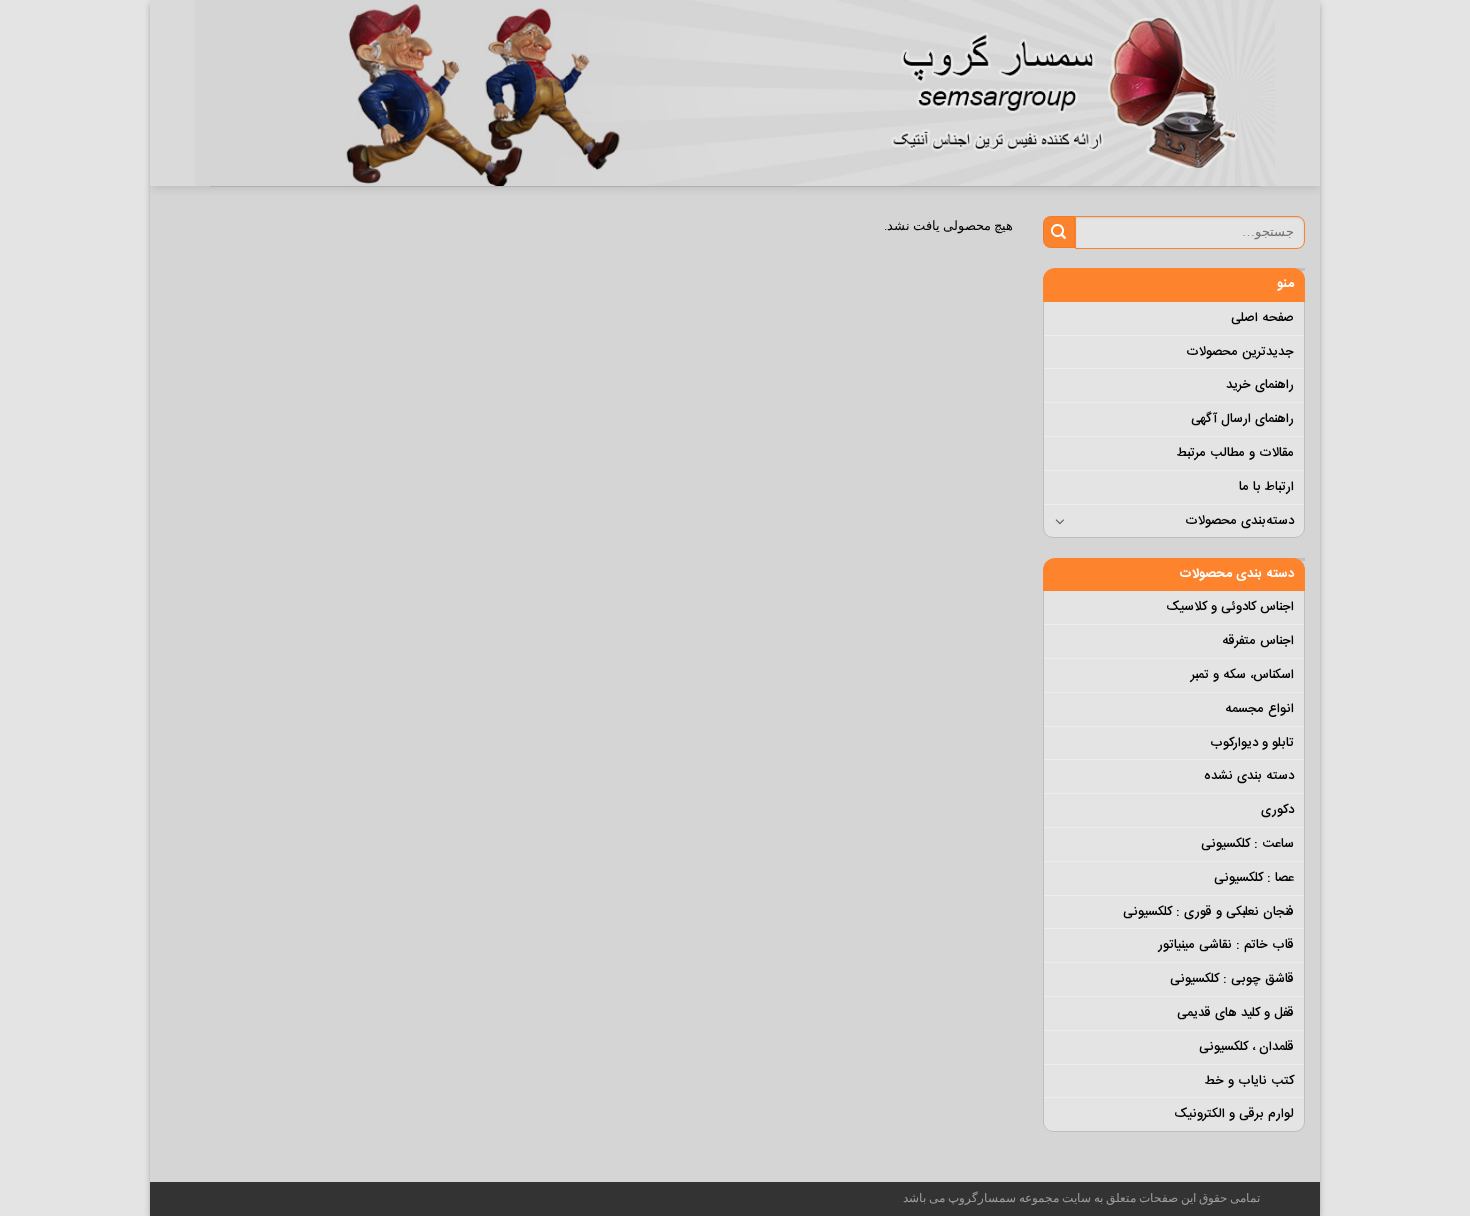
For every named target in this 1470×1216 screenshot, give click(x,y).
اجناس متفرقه (1258, 641)
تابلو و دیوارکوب (1252, 743)
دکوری (1277, 810)
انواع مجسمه (1259, 709)
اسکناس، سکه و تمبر (1242, 675)
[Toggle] (1060, 521)
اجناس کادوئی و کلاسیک (1230, 607)
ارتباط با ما (1266, 487)
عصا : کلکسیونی (1254, 878)
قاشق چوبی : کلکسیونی (1232, 979)
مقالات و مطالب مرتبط (1235, 453)
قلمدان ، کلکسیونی (1246, 1047)
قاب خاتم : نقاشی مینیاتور (1226, 945)
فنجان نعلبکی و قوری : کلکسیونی (1208, 912)
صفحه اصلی (1262, 318)
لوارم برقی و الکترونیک (1234, 1114)
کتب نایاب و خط (1249, 1081)
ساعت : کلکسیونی (1247, 844)
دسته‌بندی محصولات (1239, 521)
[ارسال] (1059, 232)
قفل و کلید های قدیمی (1235, 1013)
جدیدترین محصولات (1240, 352)
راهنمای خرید (1260, 385)
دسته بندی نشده (1249, 776)
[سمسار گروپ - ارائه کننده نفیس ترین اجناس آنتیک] (1075, 93)
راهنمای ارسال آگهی (1242, 419)
